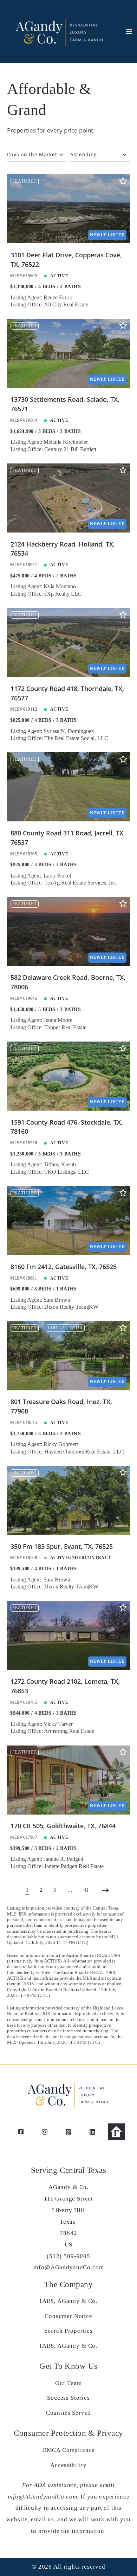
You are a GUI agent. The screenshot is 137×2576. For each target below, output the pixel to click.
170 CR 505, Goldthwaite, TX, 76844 (63, 1826)
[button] (125, 32)
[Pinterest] (68, 2132)
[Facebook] (21, 2132)
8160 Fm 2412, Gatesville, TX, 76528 (64, 1267)
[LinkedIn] (92, 2132)
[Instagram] (45, 2132)
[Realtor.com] (116, 2132)
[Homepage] (58, 32)
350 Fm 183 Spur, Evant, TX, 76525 (62, 1546)
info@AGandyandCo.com (43, 2497)
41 (86, 1890)
